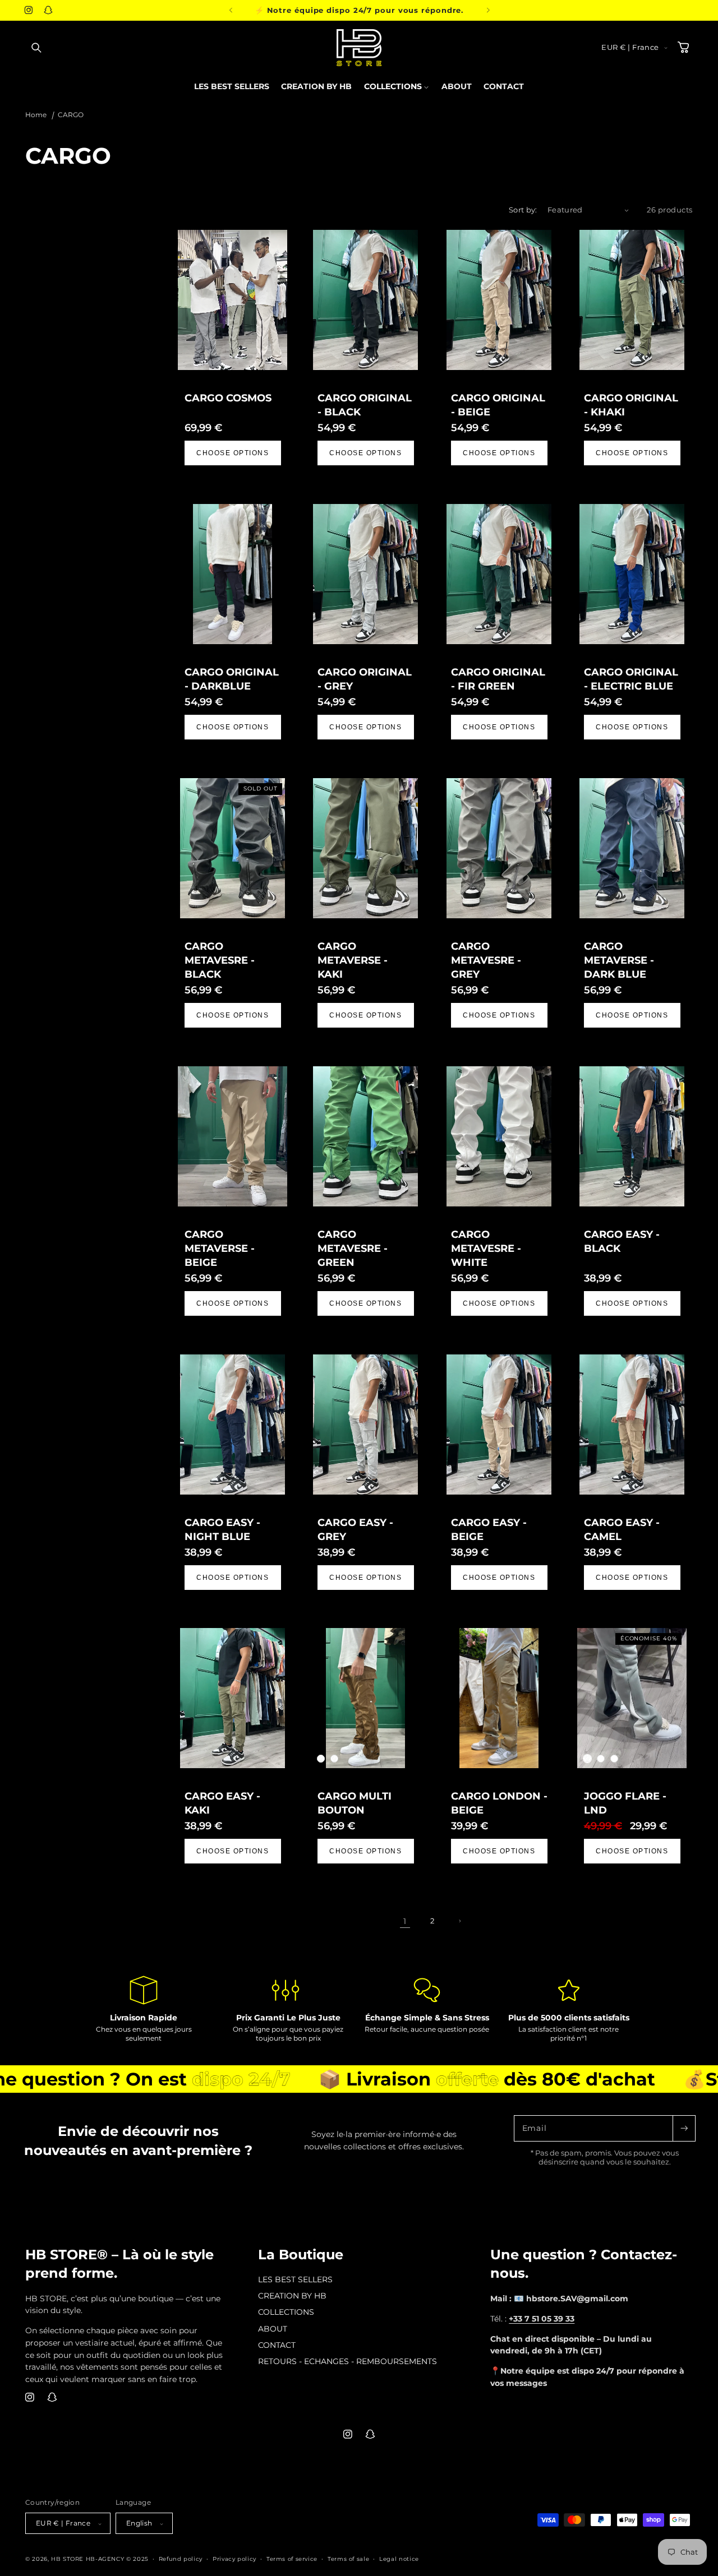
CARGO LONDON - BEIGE (499, 1803)
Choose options (233, 453)
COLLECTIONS (286, 2313)
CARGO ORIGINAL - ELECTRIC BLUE (630, 679)
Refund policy (181, 2559)
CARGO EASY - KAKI (222, 1803)
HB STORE (68, 2559)
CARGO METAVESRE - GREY (485, 960)
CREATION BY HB (292, 2296)
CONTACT (277, 2345)
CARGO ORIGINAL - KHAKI (630, 405)
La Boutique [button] (301, 2254)
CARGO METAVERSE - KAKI (353, 960)
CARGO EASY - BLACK (621, 1241)
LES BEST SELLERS (295, 2280)
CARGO (71, 115)
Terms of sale (348, 2559)
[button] (36, 48)
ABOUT (273, 2329)
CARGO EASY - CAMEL (621, 1529)
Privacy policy (234, 2559)
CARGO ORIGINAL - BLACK (365, 405)
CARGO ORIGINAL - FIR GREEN (498, 679)
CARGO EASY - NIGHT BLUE (222, 1529)
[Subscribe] (684, 2128)
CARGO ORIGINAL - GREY (365, 679)
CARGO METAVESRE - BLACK (220, 960)
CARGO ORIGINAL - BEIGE (498, 405)
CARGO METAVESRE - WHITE (485, 1248)
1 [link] (405, 1921)
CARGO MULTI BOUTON (355, 1803)
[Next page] (459, 1921)
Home (36, 115)
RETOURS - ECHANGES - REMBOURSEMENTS (348, 2361)
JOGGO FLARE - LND (625, 1803)
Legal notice (399, 2559)
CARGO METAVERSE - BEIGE (220, 1248)
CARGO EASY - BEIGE (488, 1529)
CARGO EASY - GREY (355, 1529)
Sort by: (523, 210)
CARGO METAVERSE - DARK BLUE (618, 960)
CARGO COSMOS (228, 398)
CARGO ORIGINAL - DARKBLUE (232, 679)
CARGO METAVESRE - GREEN (353, 1248)
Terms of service (292, 2559)
